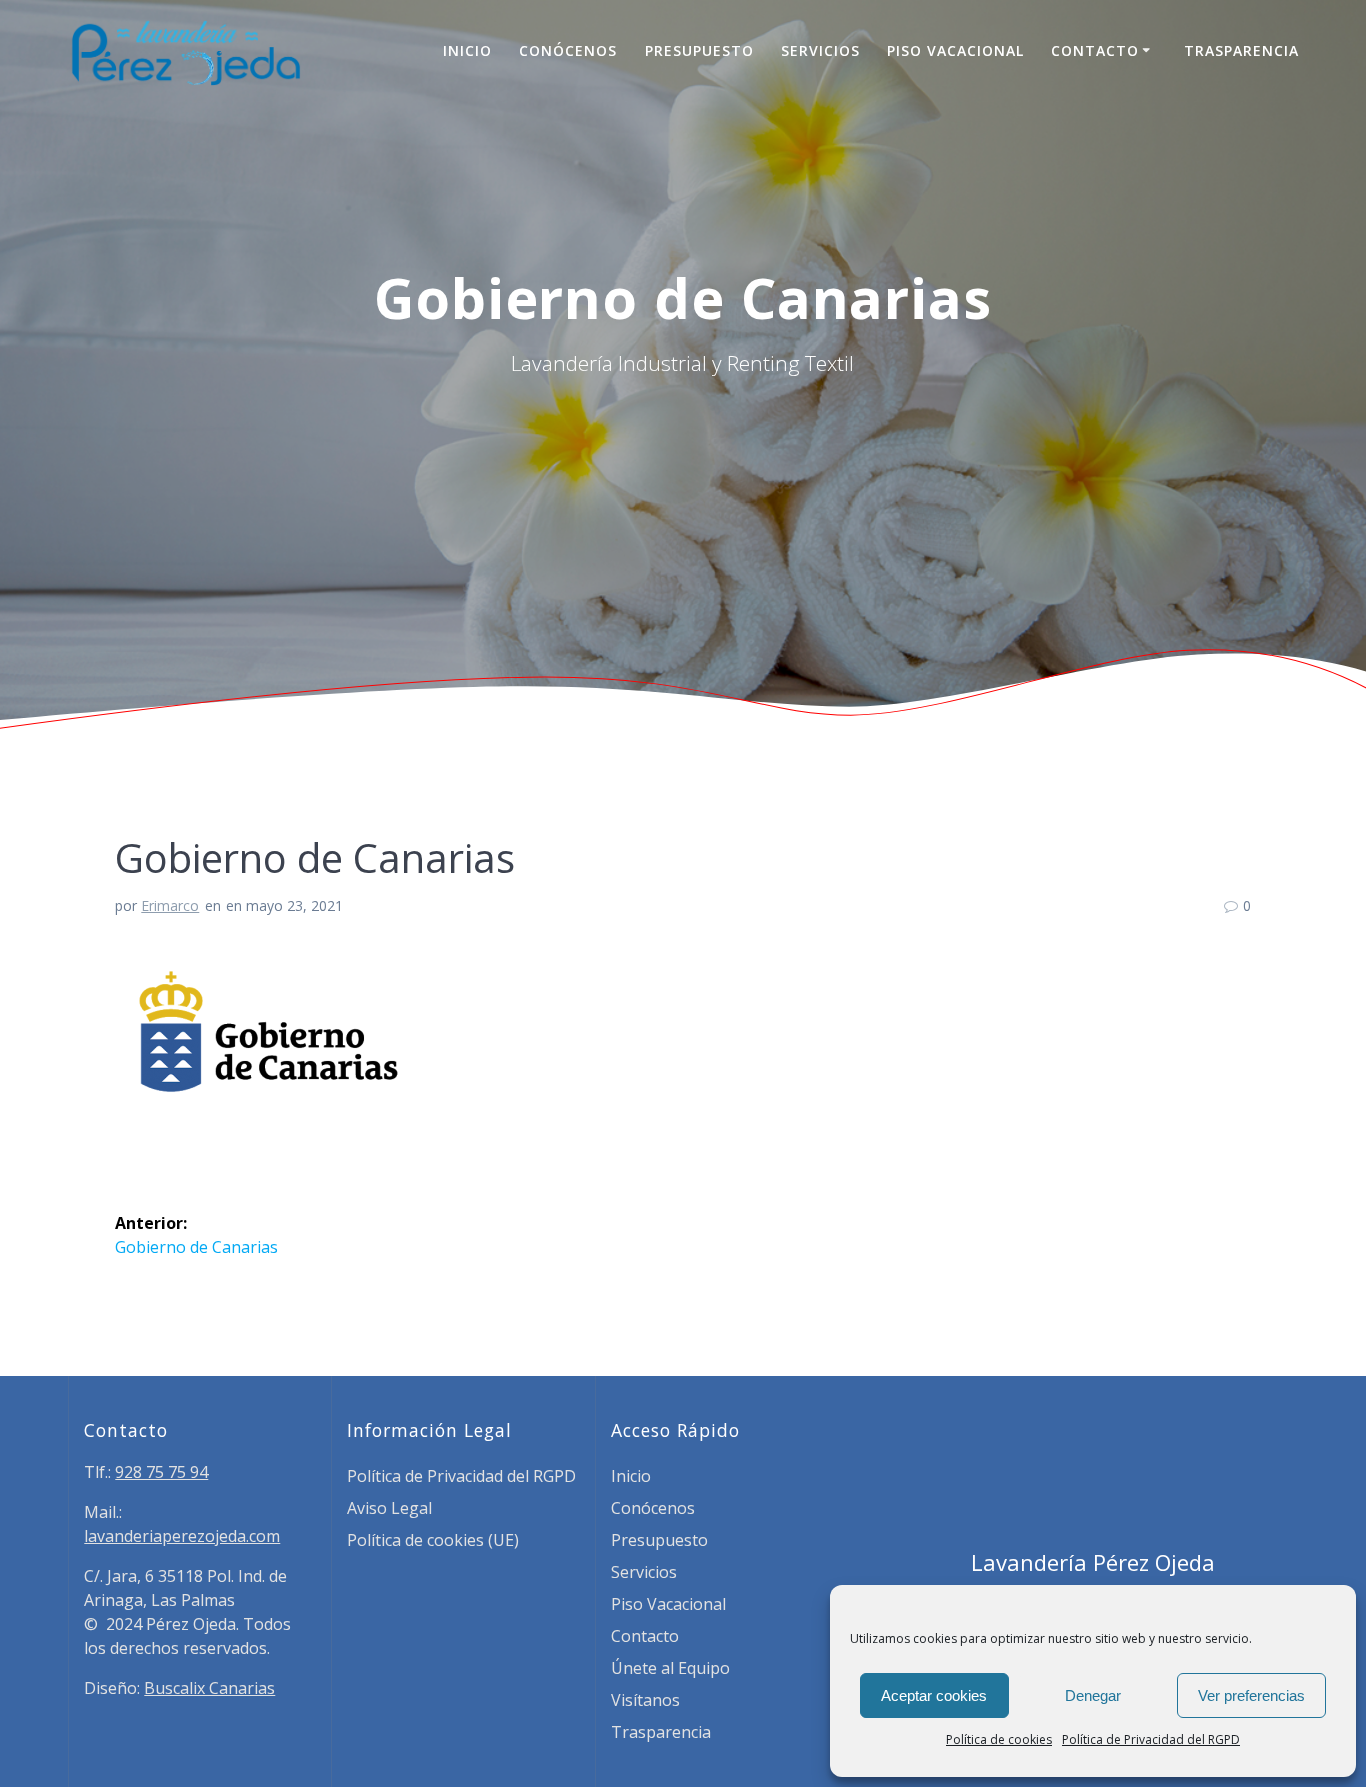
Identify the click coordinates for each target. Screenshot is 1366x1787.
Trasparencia (1241, 50)
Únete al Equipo (670, 1668)
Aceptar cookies (934, 1695)
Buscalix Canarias (209, 1688)
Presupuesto (699, 50)
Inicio (467, 50)
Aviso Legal (389, 1508)
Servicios (820, 50)
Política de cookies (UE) (433, 1540)
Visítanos (645, 1700)
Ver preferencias (1251, 1695)
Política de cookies (999, 1739)
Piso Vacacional (955, 50)
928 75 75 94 (161, 1472)
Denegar (1093, 1695)
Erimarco (170, 905)
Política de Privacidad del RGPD (1151, 1739)
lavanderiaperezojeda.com (182, 1536)
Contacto (1095, 50)
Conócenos (568, 50)
